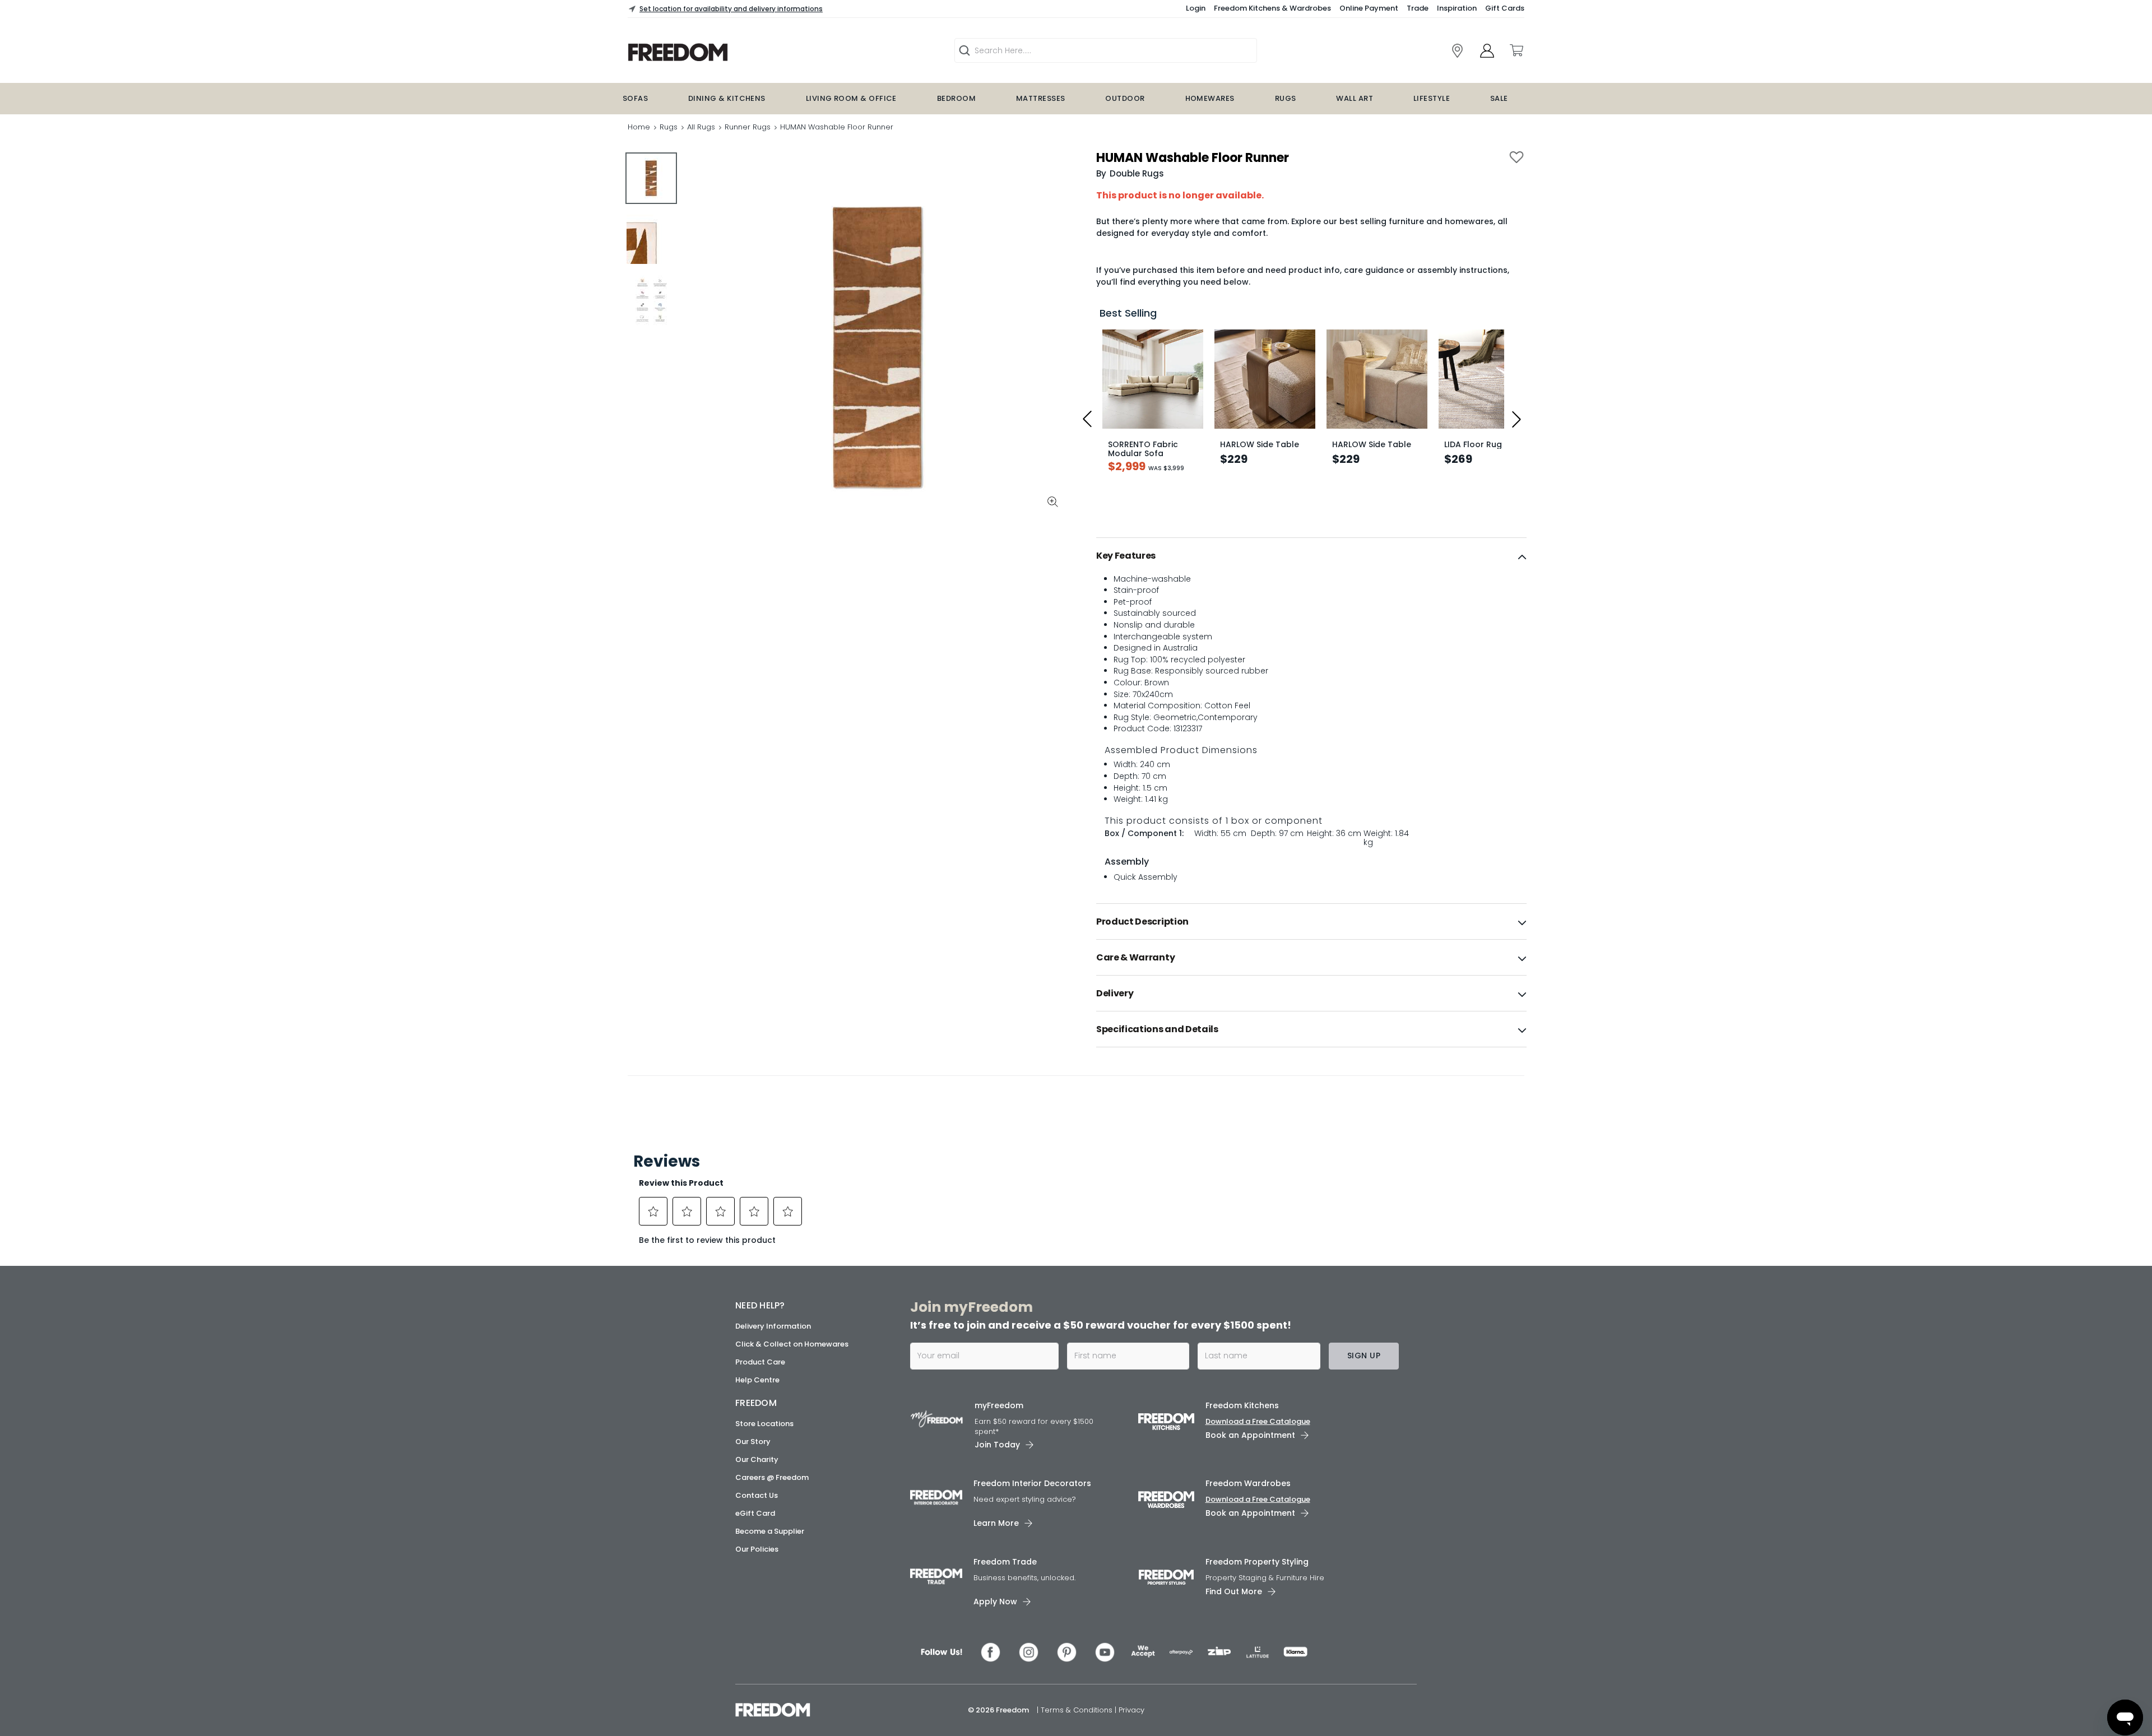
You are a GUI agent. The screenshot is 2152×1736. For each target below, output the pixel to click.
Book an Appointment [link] (1250, 1435)
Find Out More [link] (1234, 1591)
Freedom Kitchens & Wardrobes (1272, 8)
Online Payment (1369, 8)
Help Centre (757, 1380)
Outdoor (1125, 98)
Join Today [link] (997, 1445)
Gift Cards (1505, 8)
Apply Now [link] (995, 1602)
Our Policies (757, 1549)
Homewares (1210, 98)
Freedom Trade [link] (1005, 1562)
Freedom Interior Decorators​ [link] (1032, 1483)
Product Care (760, 1362)
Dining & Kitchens (727, 98)
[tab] (1311, 556)
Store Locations (764, 1424)
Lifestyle (1432, 98)
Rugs (1286, 98)
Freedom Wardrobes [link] (1248, 1483)
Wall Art (1355, 98)
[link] (749, 52)
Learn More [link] (996, 1523)
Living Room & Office (851, 98)
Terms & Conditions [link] (1078, 1710)
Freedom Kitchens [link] (1242, 1405)
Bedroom (956, 98)
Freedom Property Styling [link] (1257, 1562)
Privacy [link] (1131, 1710)
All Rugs (701, 127)
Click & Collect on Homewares (792, 1344)
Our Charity (757, 1459)
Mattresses (1041, 98)
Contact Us (757, 1495)
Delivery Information (773, 1326)
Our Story (753, 1442)
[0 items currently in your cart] (1516, 50)
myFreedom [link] (999, 1405)
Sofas (635, 98)
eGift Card (755, 1513)
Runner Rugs (748, 127)
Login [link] (1196, 8)
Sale (1499, 98)
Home (639, 127)
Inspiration (1457, 8)
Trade (1418, 8)
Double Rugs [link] (1137, 173)
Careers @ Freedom (772, 1477)
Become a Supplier (770, 1531)
